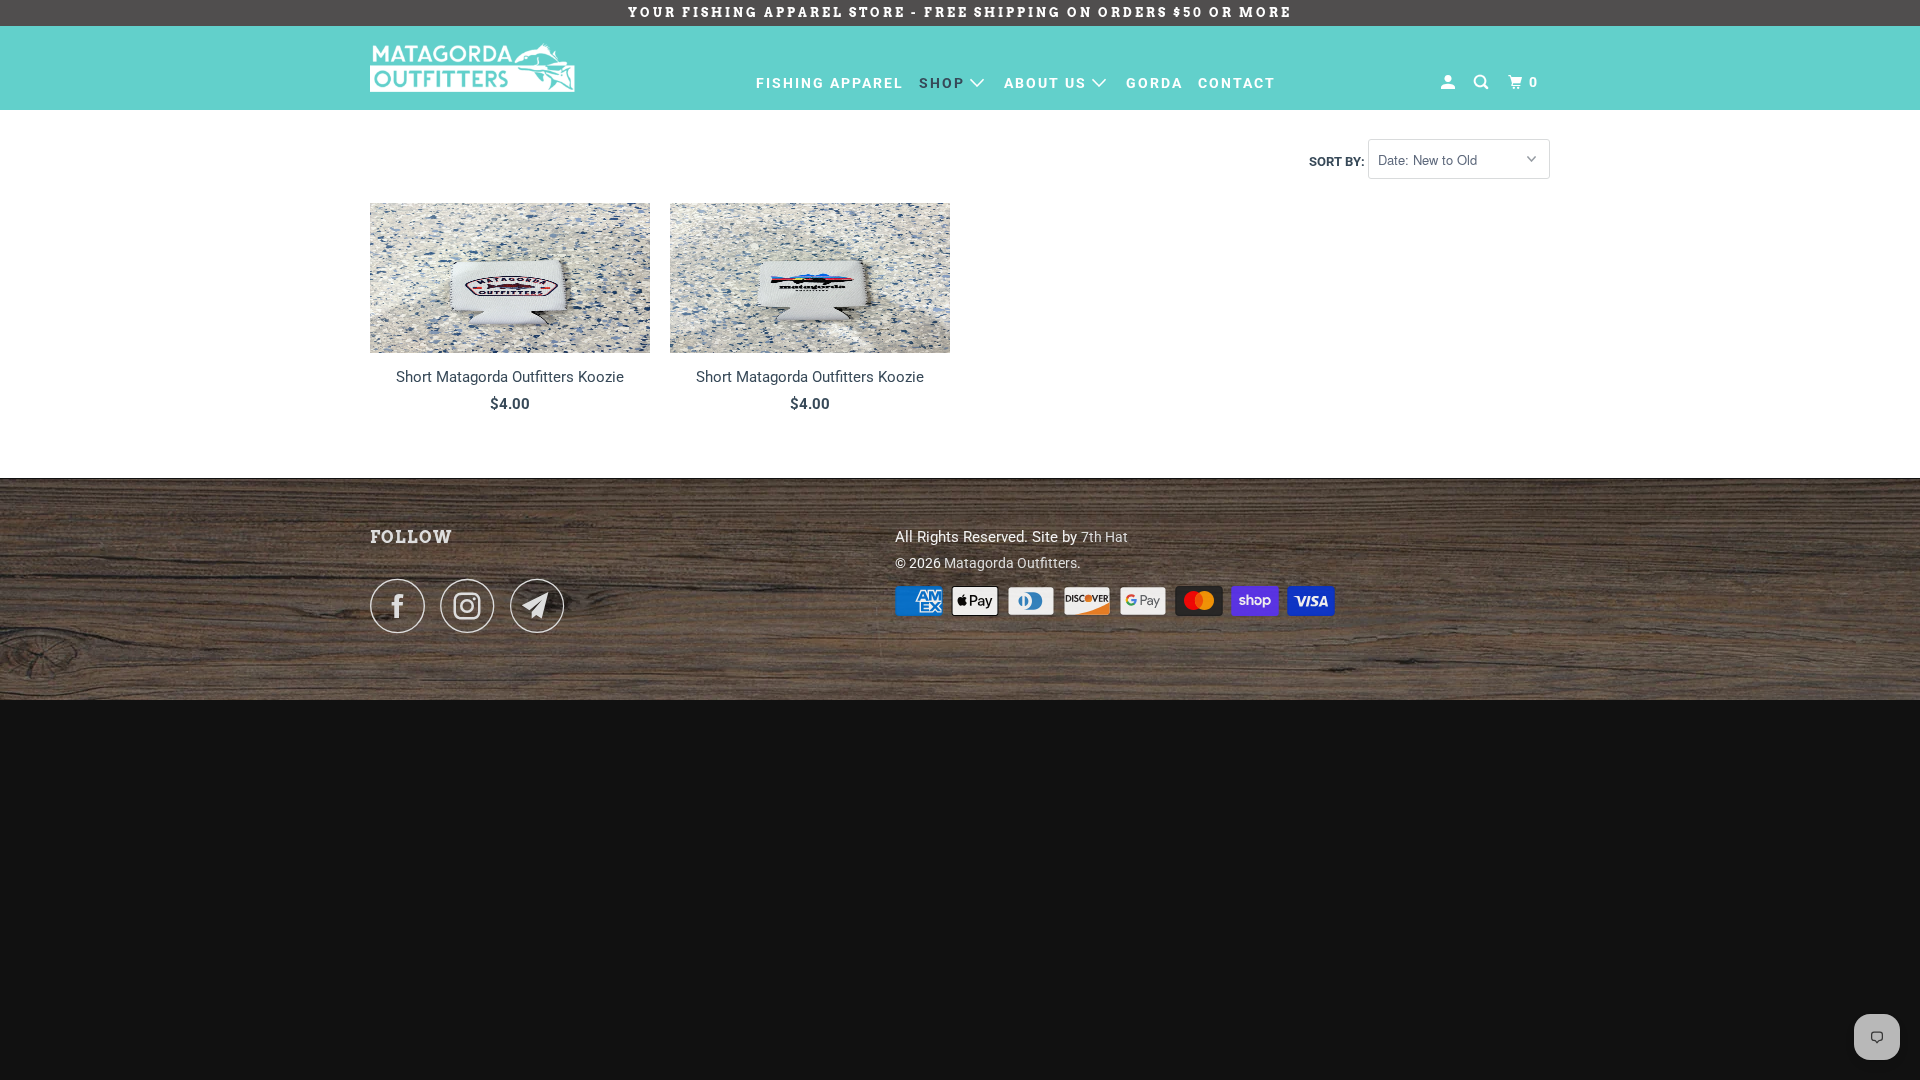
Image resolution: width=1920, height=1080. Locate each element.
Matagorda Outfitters (1010, 563)
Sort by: (1338, 160)
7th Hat (1104, 537)
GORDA (1154, 83)
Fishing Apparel (830, 83)
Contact (1237, 83)
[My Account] (1450, 82)
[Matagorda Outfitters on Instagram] (473, 605)
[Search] (1483, 82)
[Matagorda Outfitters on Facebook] (403, 605)
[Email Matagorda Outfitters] (543, 605)
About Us (1048, 83)
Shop (944, 83)
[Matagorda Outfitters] (472, 67)
